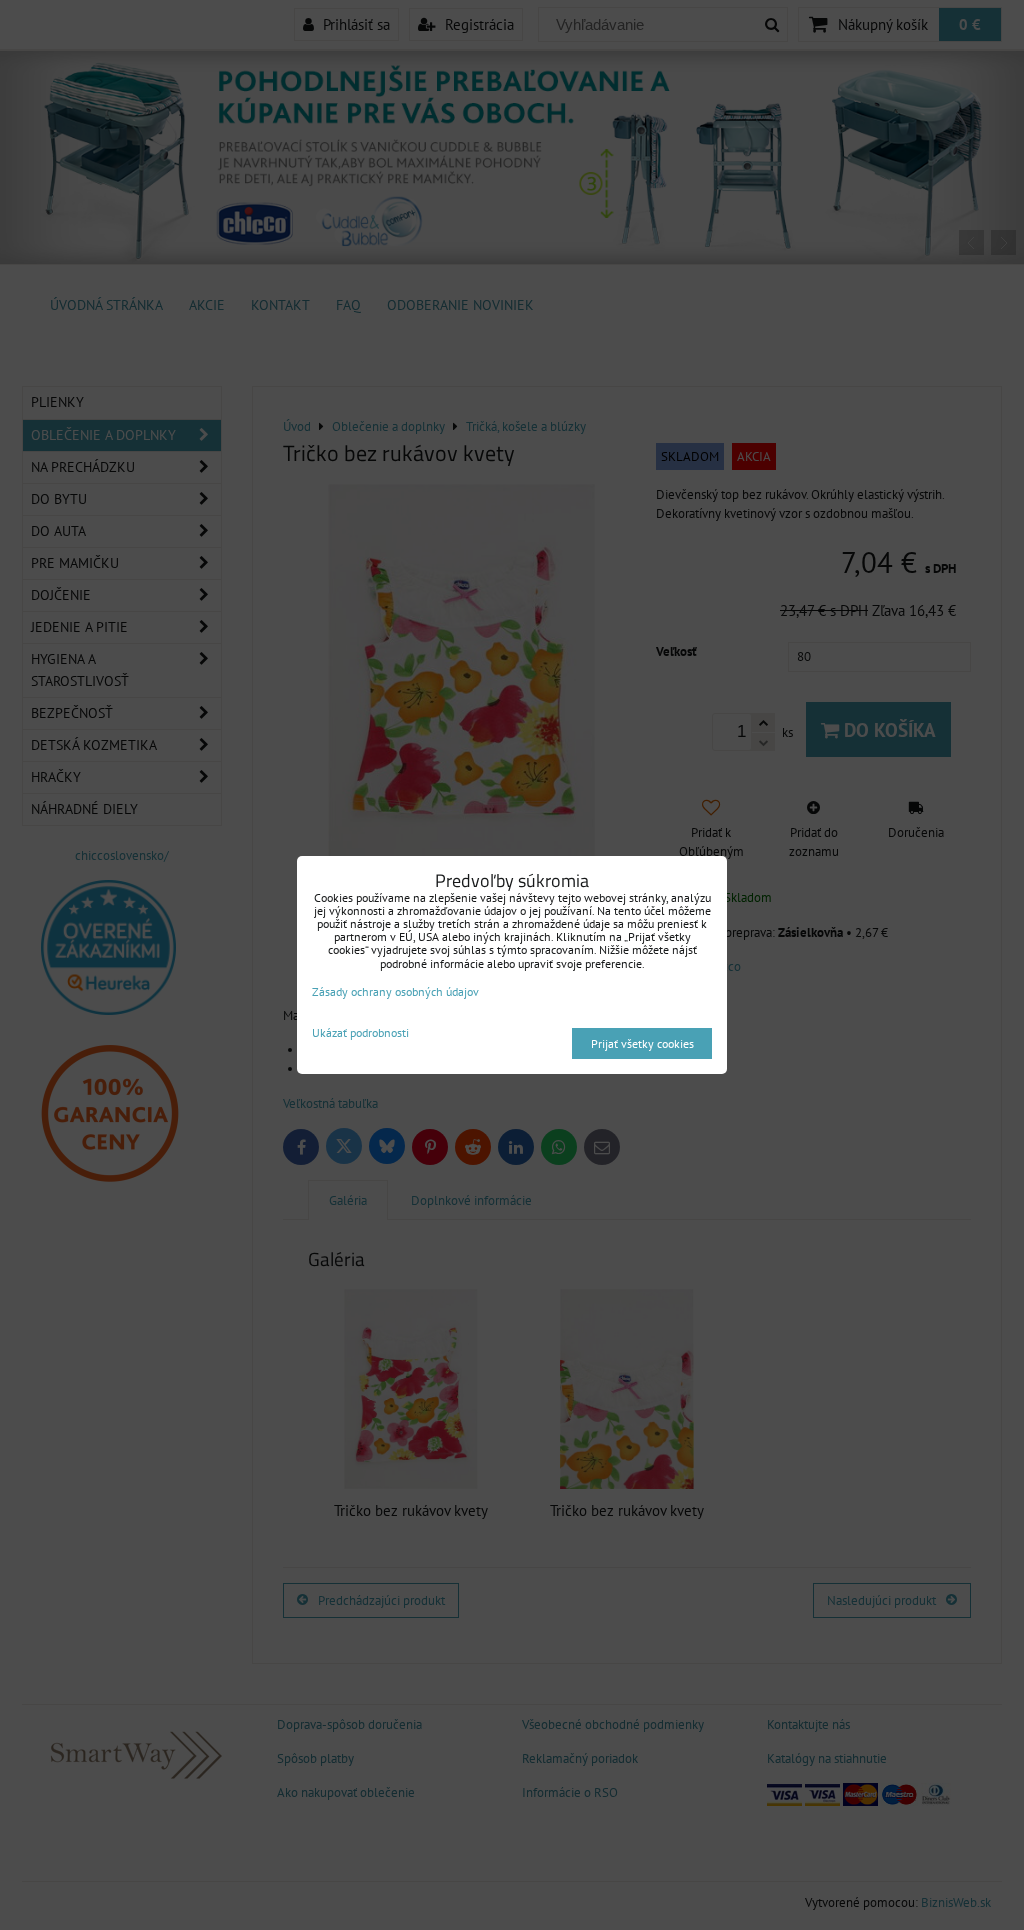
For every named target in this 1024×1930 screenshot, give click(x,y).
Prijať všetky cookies (642, 1043)
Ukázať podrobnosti (360, 1032)
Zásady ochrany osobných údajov (395, 991)
